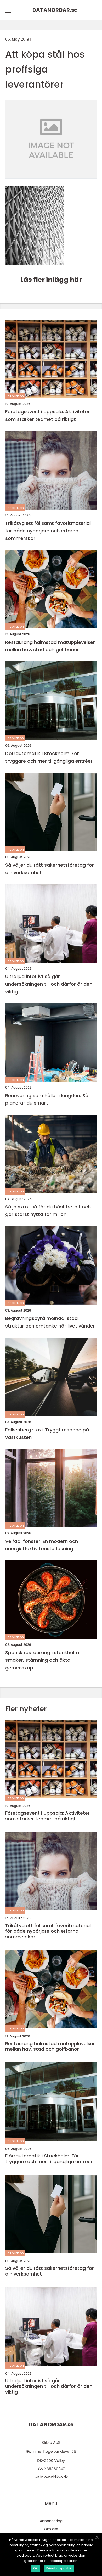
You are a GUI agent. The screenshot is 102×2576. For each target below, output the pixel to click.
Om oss (51, 2529)
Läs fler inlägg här (51, 280)
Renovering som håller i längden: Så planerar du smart (47, 1099)
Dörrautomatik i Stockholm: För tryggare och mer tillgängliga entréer (49, 757)
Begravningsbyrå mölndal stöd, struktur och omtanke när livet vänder (50, 1322)
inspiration (15, 396)
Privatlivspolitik (59, 2568)
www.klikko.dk (56, 2477)
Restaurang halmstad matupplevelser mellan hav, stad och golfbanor (50, 646)
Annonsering (51, 2521)
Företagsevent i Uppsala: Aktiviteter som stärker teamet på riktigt (47, 415)
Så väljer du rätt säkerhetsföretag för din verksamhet (50, 869)
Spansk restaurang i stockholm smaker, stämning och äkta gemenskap (42, 1660)
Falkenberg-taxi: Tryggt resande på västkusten (47, 1434)
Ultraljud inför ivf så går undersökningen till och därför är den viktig (49, 984)
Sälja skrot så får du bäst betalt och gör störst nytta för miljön (48, 1211)
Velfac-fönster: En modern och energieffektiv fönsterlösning (42, 1545)
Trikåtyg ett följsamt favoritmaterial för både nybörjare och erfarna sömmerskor (48, 531)
